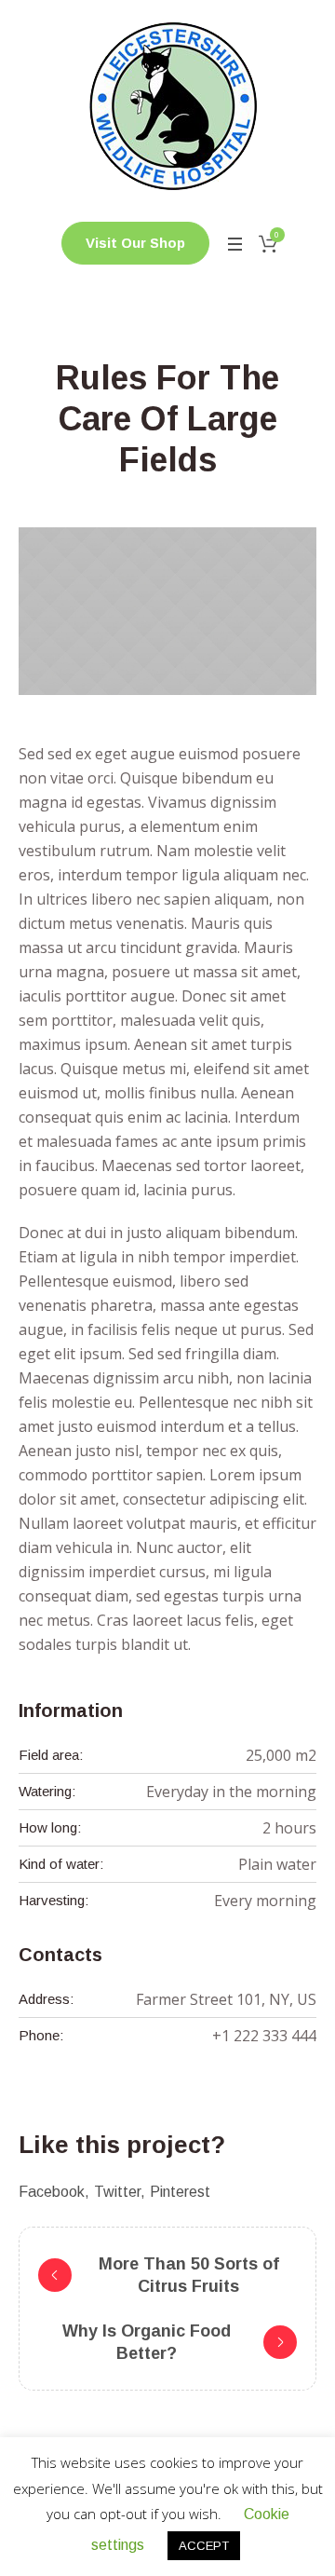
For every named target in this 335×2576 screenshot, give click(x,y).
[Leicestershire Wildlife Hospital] (167, 106)
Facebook (52, 2192)
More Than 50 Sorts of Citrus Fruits (189, 2275)
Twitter (117, 2192)
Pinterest (180, 2192)
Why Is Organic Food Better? (147, 2342)
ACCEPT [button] (204, 2546)
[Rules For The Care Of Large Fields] (167, 611)
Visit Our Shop (135, 243)
